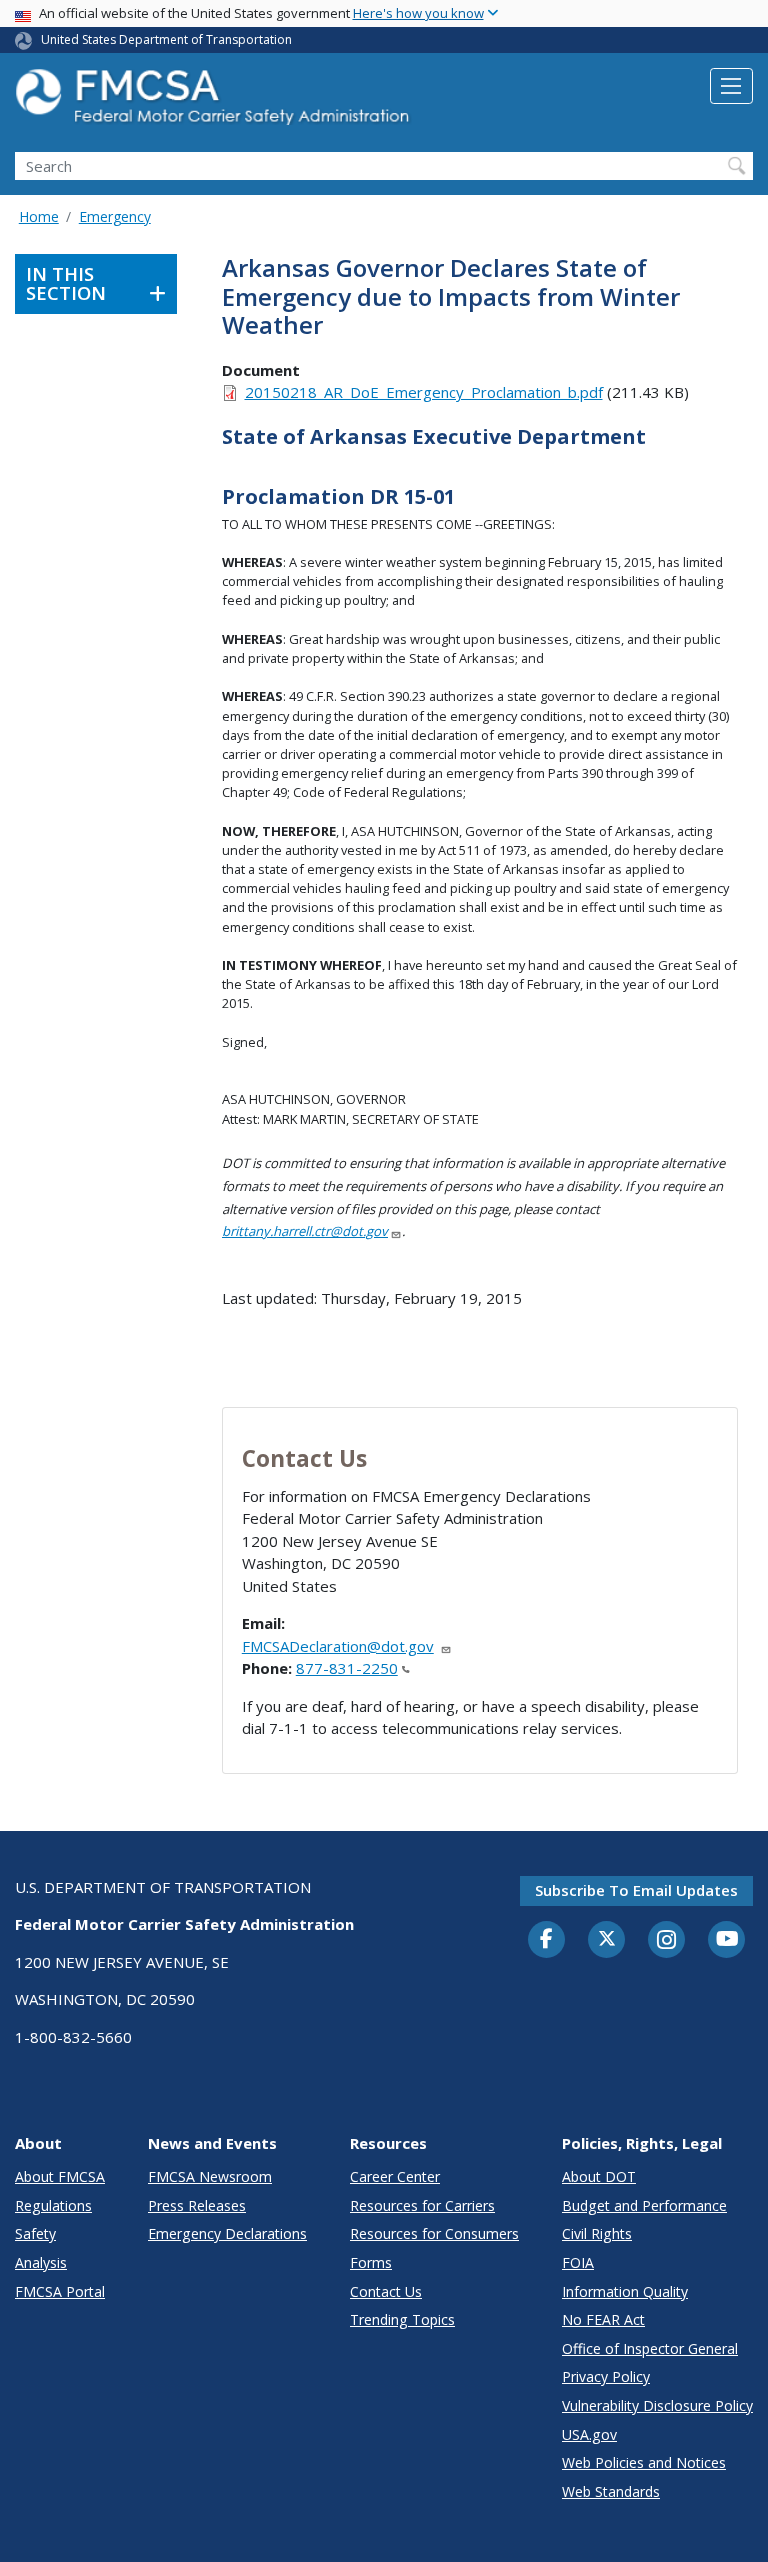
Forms (371, 2262)
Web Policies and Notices (644, 2462)
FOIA (578, 2262)
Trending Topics (402, 2319)
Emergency (115, 216)
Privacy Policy (606, 2376)
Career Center (395, 2176)
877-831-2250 (347, 1668)
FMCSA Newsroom (210, 2176)
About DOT (599, 2176)
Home (39, 216)
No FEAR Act (603, 2319)
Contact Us (386, 2291)
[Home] (215, 102)
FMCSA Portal (60, 2291)
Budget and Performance (644, 2205)
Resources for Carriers (422, 2205)
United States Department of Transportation (166, 39)
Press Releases (197, 2205)
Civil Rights (597, 2233)
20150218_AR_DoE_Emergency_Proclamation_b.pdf (424, 392)
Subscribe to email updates (636, 1890)
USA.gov (589, 2434)
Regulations (53, 2205)
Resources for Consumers (434, 2233)
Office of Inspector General (650, 2348)
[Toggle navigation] (731, 86)
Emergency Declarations (227, 2233)
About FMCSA (60, 2176)
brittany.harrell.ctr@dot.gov (305, 1231)
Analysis (41, 2262)
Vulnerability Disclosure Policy (657, 2405)
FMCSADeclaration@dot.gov (338, 1646)
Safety (35, 2233)
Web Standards (611, 2491)
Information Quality (625, 2291)
